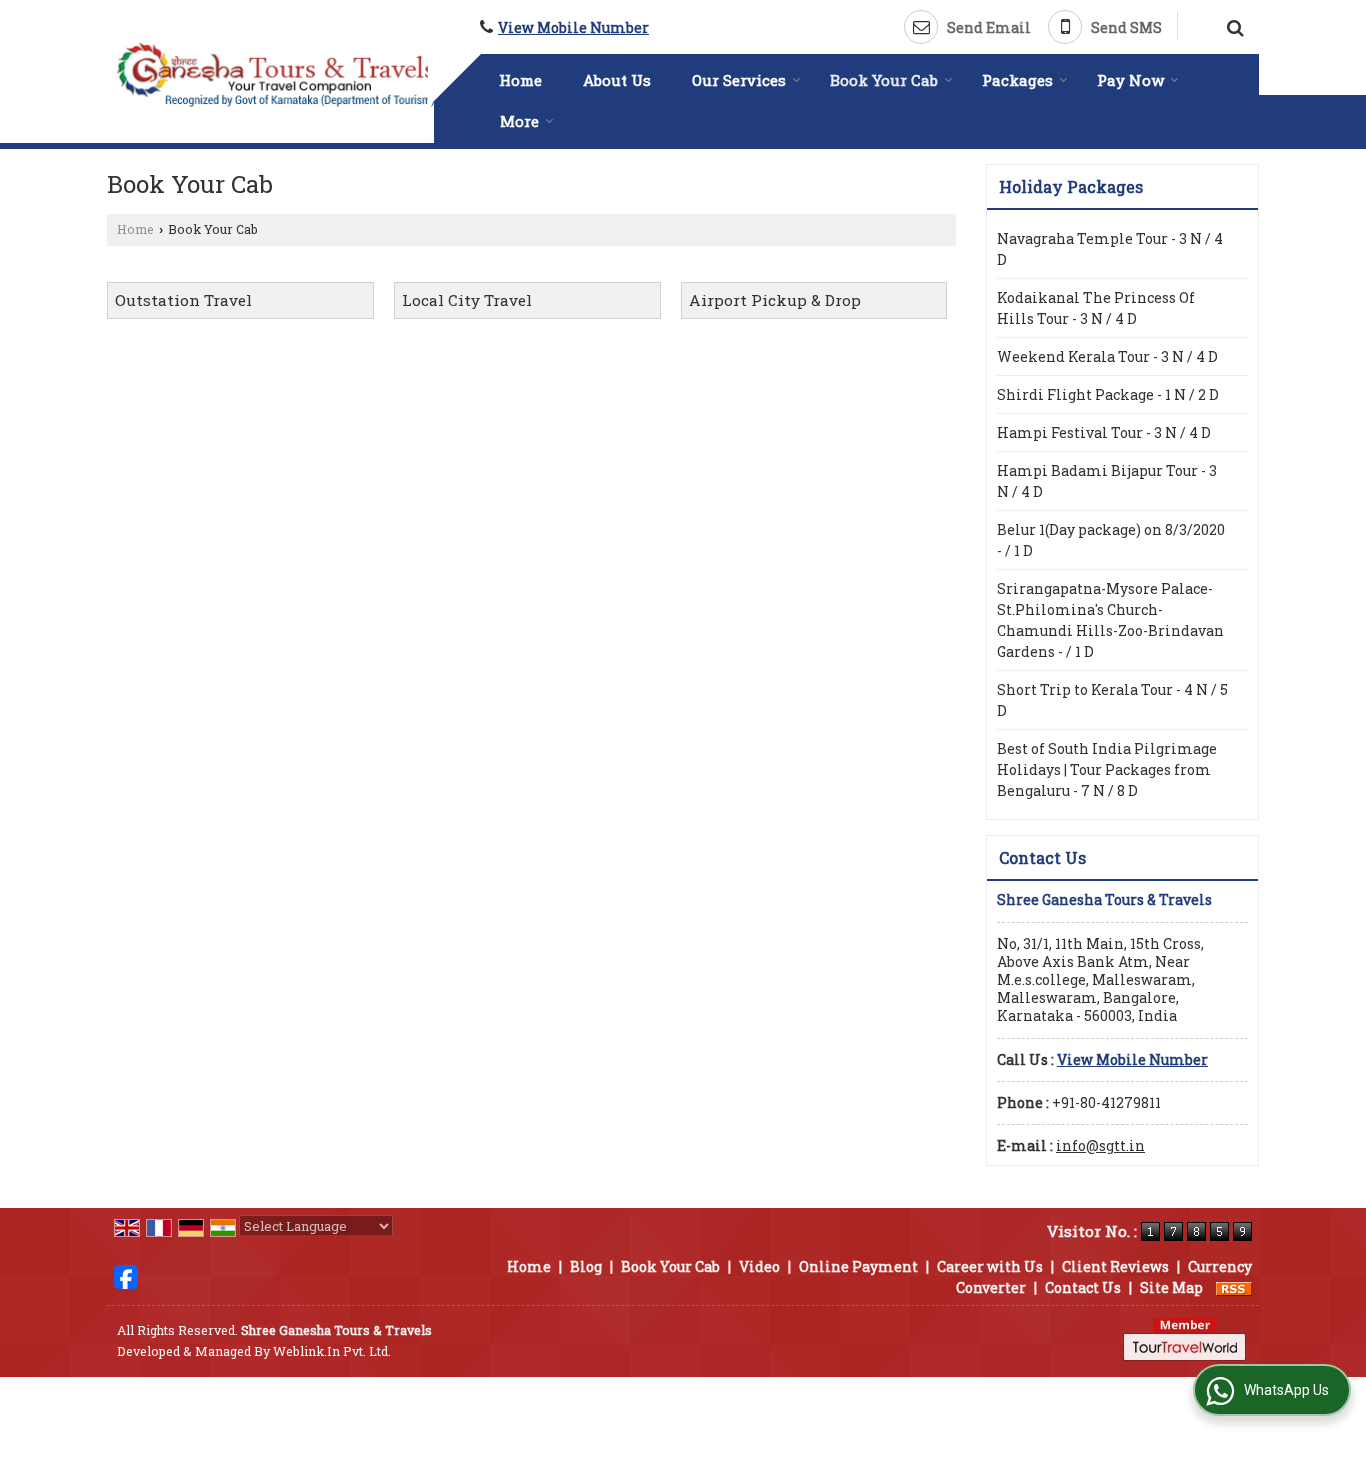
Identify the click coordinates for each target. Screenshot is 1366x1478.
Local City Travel (467, 300)
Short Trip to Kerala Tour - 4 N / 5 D (1112, 700)
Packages (1017, 80)
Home (520, 80)
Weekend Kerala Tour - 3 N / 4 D (1107, 356)
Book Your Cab (884, 80)
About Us (617, 80)
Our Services (739, 80)
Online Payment (858, 1266)
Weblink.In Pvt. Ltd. (332, 1351)
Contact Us (1083, 1287)
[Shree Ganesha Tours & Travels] (275, 74)
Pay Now (1130, 80)
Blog (586, 1266)
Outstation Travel (183, 300)
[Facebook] (126, 1274)
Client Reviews (1115, 1266)
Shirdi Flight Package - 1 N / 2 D (1108, 394)
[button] (573, 27)
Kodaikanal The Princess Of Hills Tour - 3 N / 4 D (1096, 308)
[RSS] (1234, 1287)
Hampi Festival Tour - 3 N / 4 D (1104, 432)
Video (759, 1266)
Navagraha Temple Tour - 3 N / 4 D (1110, 249)
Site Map (1171, 1287)
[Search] (1232, 25)
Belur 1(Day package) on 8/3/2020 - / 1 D (1111, 540)
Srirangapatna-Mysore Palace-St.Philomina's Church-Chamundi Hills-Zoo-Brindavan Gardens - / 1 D (1110, 620)
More (519, 121)
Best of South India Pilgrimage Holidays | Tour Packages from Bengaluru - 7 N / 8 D (1107, 769)
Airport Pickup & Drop (775, 300)
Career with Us (990, 1266)
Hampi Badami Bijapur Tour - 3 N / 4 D (1107, 481)
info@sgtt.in (1100, 1145)
